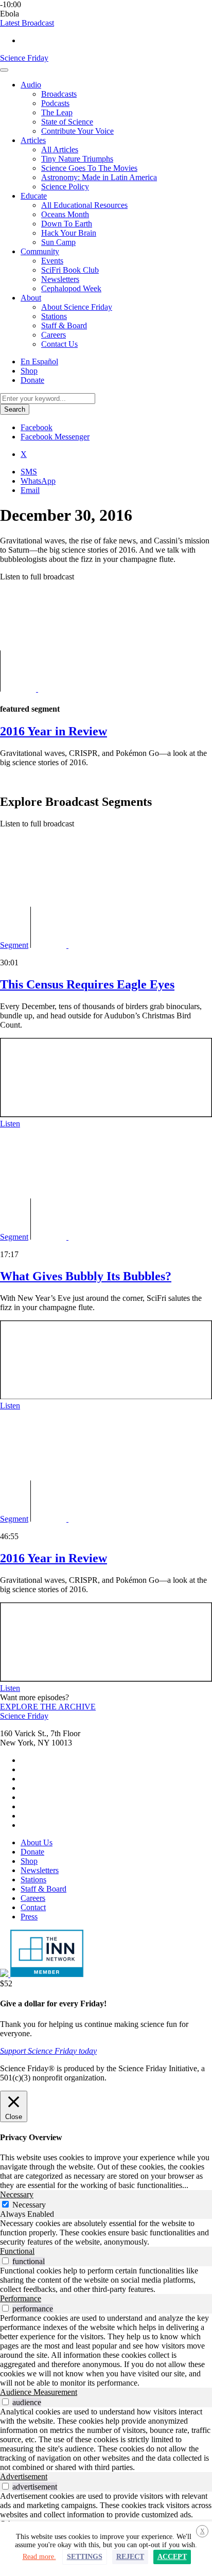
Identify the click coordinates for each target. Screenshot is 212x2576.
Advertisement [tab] (24, 2476)
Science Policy (65, 187)
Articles (33, 140)
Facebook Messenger (55, 437)
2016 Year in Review (54, 1558)
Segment (14, 945)
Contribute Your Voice (77, 131)
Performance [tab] (21, 2298)
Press (29, 1917)
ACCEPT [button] (172, 2557)
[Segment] (50, 689)
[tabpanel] (106, 2233)
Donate (32, 380)
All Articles (60, 149)
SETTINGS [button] (85, 2557)
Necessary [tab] (17, 2194)
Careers (54, 335)
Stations (54, 316)
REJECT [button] (130, 2557)
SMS (29, 472)
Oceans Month (65, 214)
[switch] (5, 2261)
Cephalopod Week (71, 288)
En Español (39, 361)
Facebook (37, 427)
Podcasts (55, 103)
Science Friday (24, 58)
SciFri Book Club (70, 270)
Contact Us (59, 344)
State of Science (67, 122)
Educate (34, 196)
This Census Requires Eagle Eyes (87, 984)
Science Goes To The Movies (89, 168)
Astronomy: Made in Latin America (99, 177)
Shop (29, 371)
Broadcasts (59, 94)
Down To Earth (67, 224)
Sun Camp (58, 242)
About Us (37, 1842)
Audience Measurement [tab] (39, 2392)
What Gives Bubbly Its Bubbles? (86, 1276)
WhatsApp (38, 481)
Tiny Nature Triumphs (77, 159)
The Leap (57, 112)
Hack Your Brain (69, 233)
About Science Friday (77, 307)
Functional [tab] (17, 2251)
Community (40, 251)
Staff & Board (64, 325)
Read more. (39, 2557)
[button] (27, 23)
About (31, 298)
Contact (33, 1907)
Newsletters (60, 279)
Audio (31, 85)
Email (30, 490)
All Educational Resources (84, 205)
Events (52, 261)
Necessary (29, 2205)
